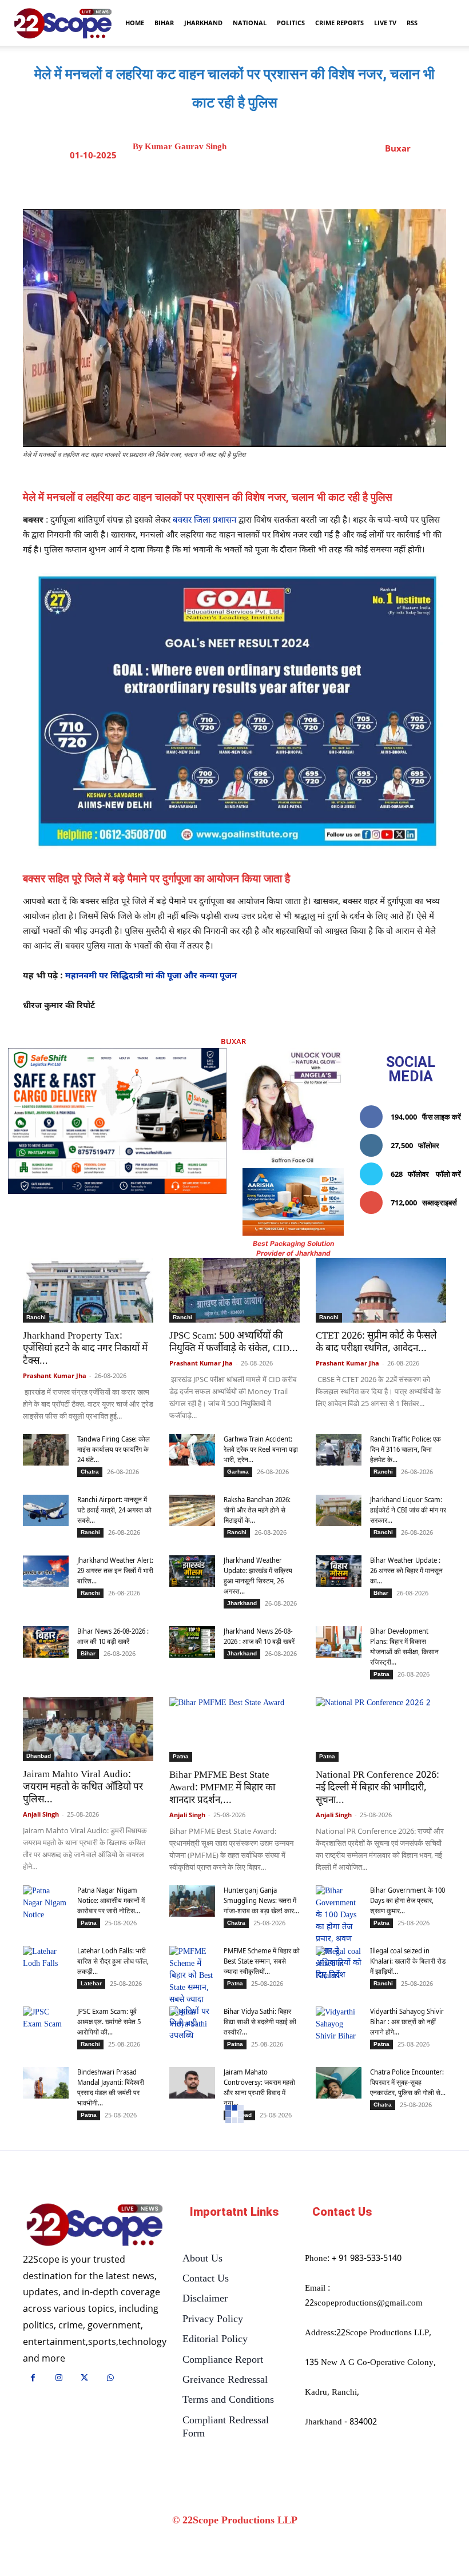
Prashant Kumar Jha (55, 1375)
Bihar (164, 23)
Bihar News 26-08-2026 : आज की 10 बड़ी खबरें (113, 1636)
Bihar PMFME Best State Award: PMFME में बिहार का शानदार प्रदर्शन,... (222, 1788)
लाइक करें (448, 1117)
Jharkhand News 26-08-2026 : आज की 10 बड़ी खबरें (259, 1636)
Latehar (91, 1983)
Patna (381, 1674)
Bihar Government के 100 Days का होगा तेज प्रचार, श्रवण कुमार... (408, 1900)
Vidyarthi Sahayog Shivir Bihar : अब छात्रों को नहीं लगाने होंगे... (407, 2022)
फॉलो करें (448, 1174)
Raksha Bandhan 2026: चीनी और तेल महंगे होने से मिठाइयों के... (257, 1510)
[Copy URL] (324, 181)
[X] (245, 181)
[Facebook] (219, 181)
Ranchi (36, 1317)
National (250, 23)
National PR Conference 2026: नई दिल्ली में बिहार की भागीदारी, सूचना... (377, 1788)
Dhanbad (39, 1756)
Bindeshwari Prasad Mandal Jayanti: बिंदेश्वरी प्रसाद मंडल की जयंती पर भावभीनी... (111, 2087)
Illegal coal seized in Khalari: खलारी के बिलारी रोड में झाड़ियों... (408, 1961)
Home (135, 23)
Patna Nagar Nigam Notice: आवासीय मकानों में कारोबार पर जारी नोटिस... (111, 1900)
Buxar (398, 148)
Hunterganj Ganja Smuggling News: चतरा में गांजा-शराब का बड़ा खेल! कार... (261, 1900)
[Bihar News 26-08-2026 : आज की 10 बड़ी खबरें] (46, 1642)
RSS (412, 23)
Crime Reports (339, 23)
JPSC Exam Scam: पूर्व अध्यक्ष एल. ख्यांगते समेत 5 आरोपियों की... (109, 2022)
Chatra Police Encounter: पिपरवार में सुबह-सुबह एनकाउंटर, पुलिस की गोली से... (408, 2082)
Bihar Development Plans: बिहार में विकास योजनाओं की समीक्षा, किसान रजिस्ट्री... (404, 1647)
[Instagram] (59, 2379)
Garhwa (238, 1472)
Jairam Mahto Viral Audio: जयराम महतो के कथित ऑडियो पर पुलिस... (83, 1787)
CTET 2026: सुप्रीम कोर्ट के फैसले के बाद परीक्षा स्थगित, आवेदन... (376, 1343)
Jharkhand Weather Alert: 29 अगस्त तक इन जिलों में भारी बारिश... (115, 1570)
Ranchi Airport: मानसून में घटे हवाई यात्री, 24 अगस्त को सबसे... (114, 1510)
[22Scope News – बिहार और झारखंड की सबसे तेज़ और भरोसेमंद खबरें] (95, 2225)
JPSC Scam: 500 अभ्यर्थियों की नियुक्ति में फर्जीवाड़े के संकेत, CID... (234, 1343)
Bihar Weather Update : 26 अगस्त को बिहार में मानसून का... (406, 1570)
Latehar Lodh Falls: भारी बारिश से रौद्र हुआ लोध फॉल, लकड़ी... (113, 1961)
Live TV (385, 23)
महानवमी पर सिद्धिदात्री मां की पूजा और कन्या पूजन (151, 976)
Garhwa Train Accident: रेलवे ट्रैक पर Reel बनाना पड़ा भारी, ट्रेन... (261, 1449)
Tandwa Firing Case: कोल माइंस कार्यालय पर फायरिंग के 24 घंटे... (114, 1449)
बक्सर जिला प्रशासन (204, 521)
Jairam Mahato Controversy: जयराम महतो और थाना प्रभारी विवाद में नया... (259, 2087)
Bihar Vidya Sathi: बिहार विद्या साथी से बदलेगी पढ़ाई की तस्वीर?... (260, 2022)
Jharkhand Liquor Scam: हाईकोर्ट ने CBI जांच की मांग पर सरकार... (408, 1510)
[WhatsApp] (298, 181)
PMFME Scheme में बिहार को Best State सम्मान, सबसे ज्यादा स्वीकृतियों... (262, 1961)
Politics (291, 23)
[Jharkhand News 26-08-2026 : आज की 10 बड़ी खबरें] (192, 1642)
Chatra (90, 1472)
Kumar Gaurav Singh (186, 147)
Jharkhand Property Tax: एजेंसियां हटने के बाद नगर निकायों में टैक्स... (85, 1349)
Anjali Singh (41, 1814)
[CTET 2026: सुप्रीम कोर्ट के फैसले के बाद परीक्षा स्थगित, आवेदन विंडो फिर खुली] (381, 1290)
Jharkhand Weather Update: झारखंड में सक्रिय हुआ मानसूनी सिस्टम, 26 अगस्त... (258, 1576)
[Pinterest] (272, 181)
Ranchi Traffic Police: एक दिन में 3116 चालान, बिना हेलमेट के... (406, 1449)
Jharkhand (203, 23)
